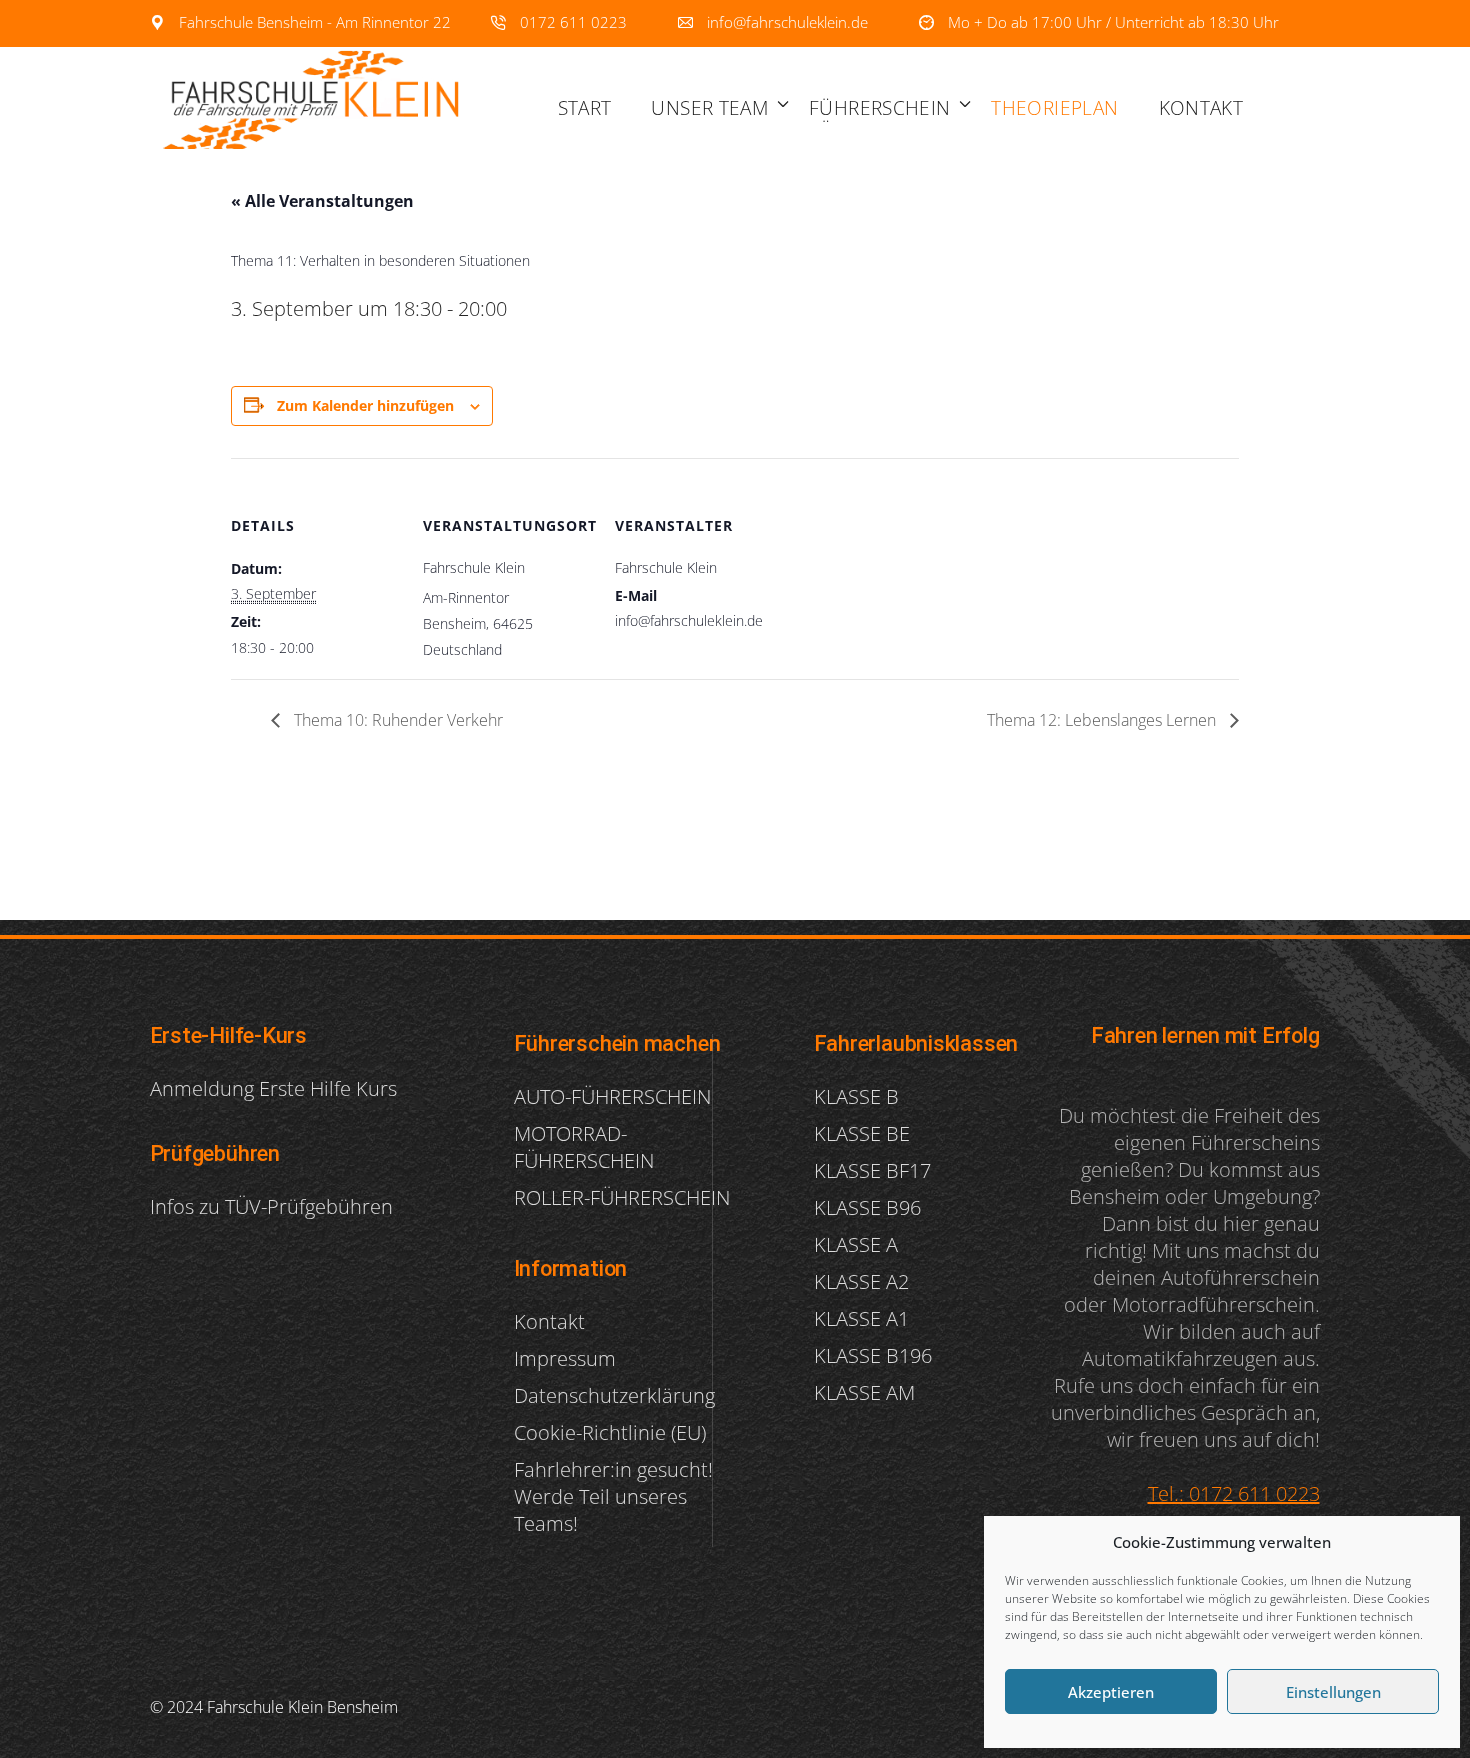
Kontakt (549, 1321)
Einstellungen (1333, 1692)
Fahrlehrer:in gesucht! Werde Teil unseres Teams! (613, 1496)
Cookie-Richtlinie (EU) (610, 1432)
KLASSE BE (862, 1133)
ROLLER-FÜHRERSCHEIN (622, 1197)
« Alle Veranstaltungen (322, 201)
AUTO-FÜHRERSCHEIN (612, 1096)
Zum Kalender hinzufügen (365, 405)
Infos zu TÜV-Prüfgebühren (271, 1206)
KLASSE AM (864, 1392)
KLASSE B (856, 1096)
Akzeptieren (1111, 1692)
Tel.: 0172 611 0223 (1234, 1493)
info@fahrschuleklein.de (785, 22)
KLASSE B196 (873, 1355)
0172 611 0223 (571, 22)
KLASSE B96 (867, 1207)
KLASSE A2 (861, 1281)
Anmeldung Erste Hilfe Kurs (273, 1088)
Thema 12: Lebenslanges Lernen (1103, 720)
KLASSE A (856, 1244)
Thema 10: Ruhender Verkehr (396, 720)
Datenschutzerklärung (614, 1395)
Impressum (565, 1358)
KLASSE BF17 (872, 1170)
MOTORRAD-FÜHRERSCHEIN (584, 1147)
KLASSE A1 (861, 1318)
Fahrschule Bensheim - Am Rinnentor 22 (313, 22)
